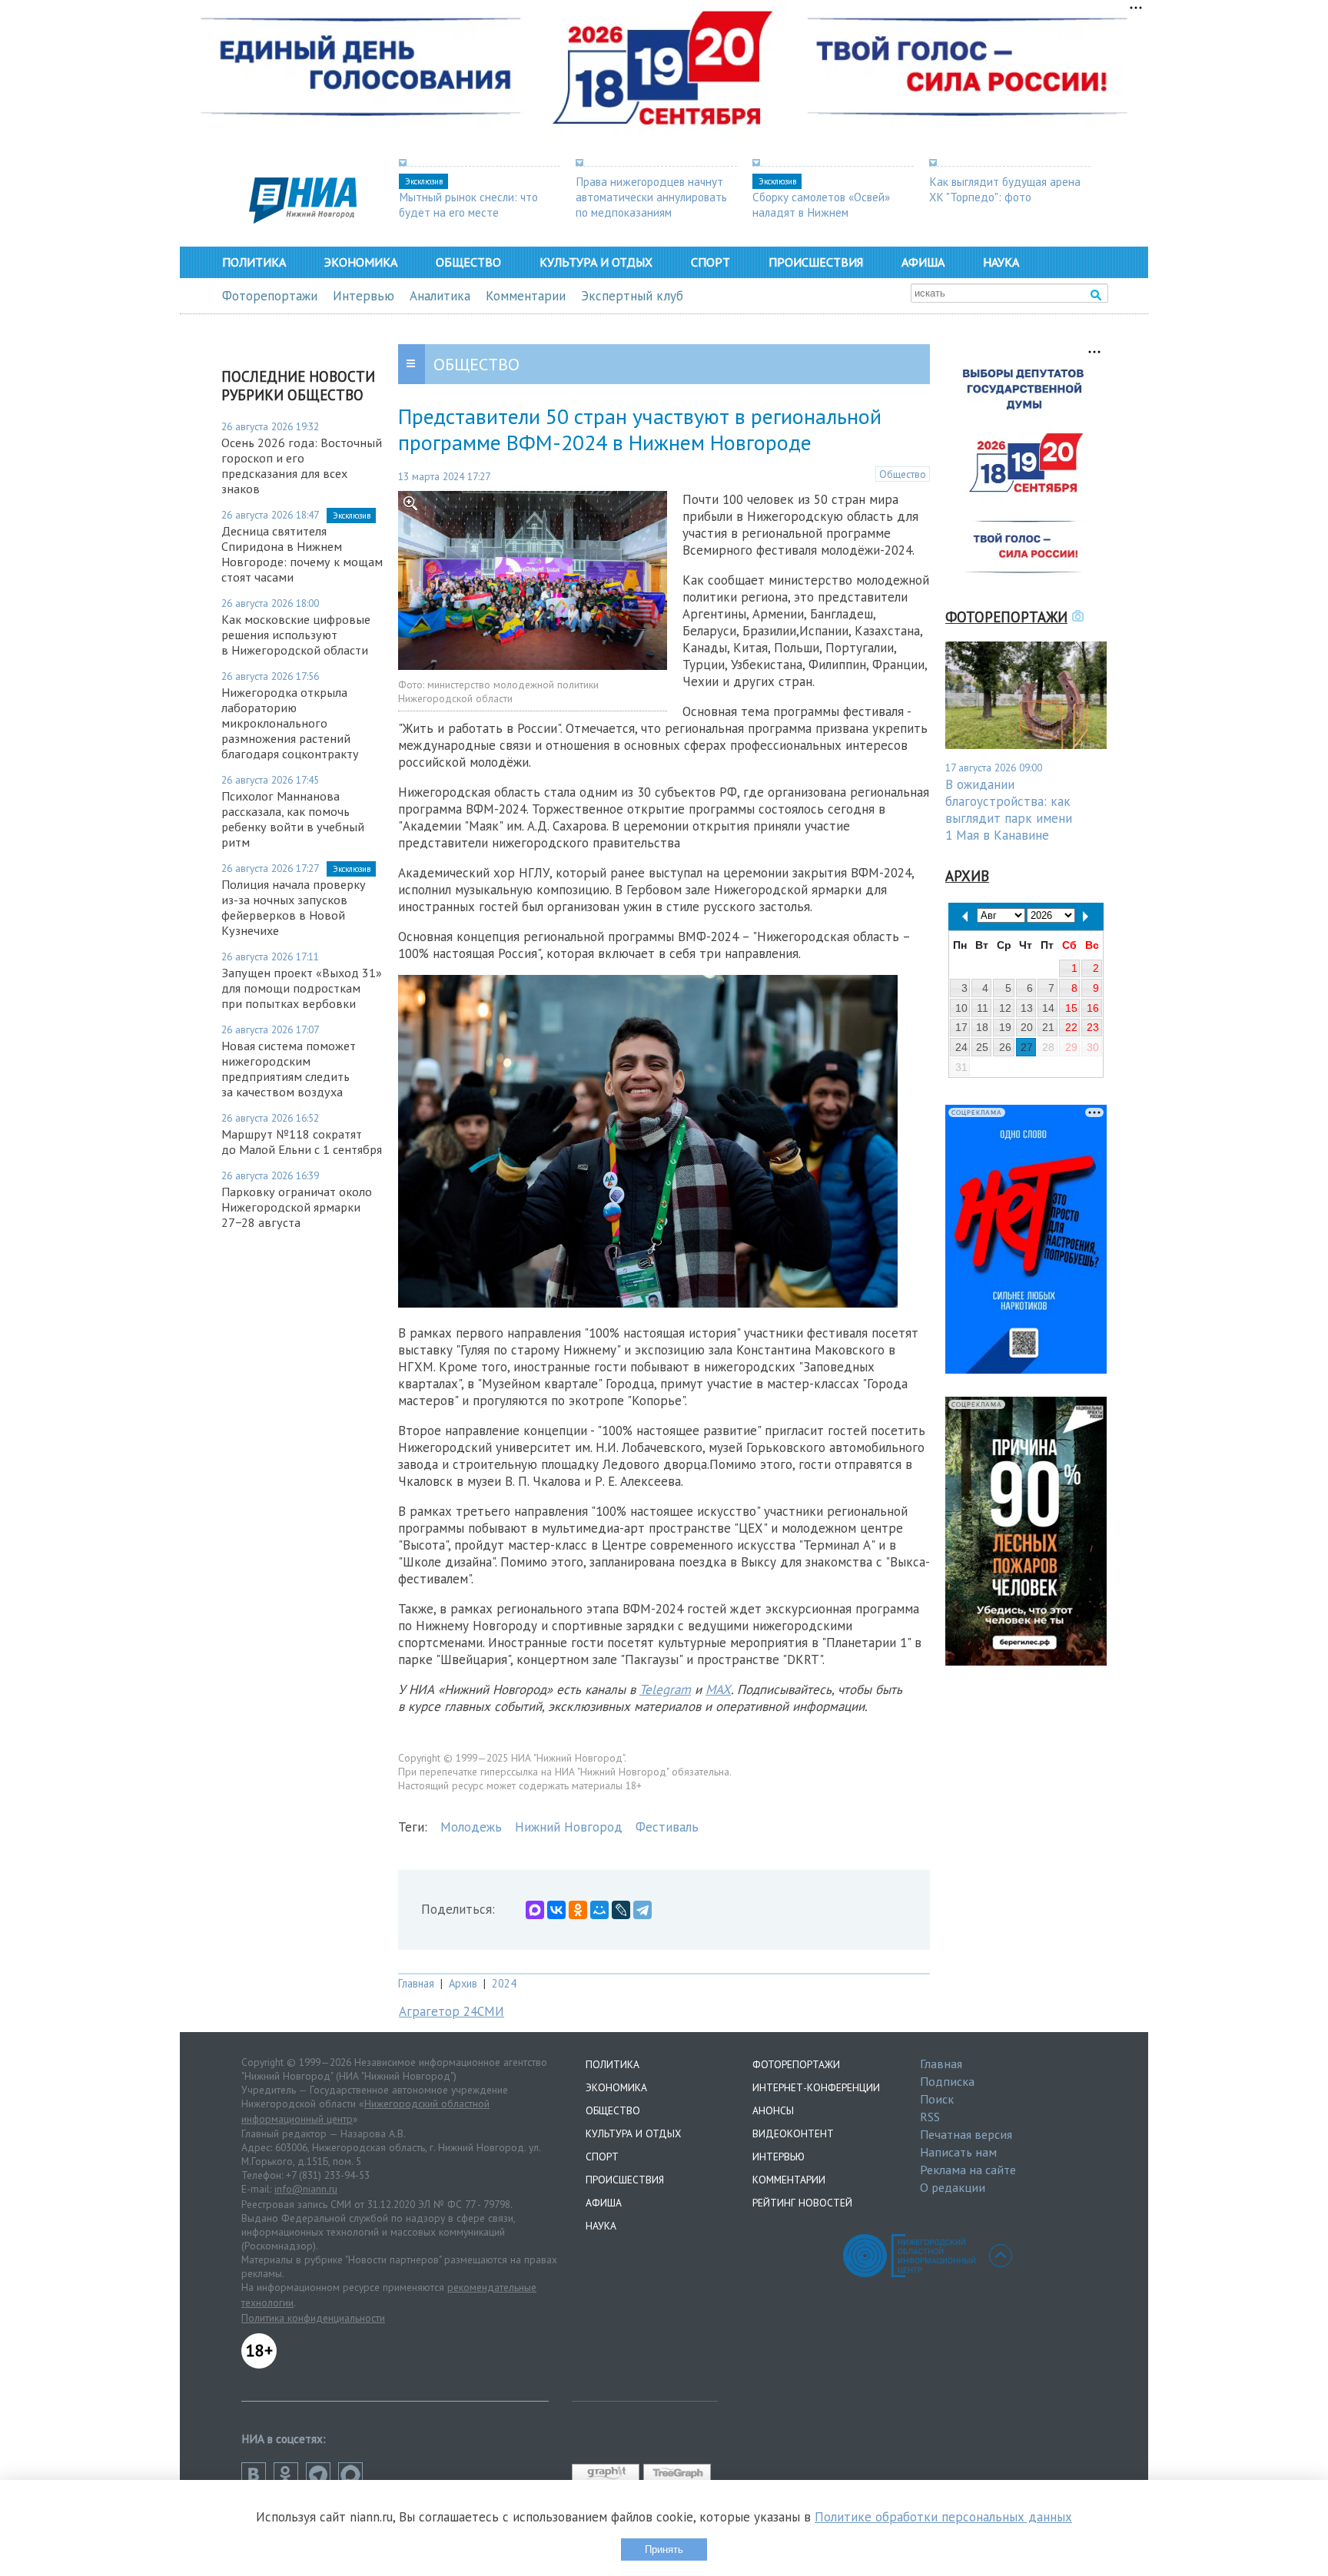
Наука (1001, 262)
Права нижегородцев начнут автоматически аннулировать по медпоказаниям (651, 197)
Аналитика (440, 296)
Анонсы (773, 2110)
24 (961, 1047)
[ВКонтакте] (556, 1910)
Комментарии (526, 296)
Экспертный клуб (632, 296)
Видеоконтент (793, 2133)
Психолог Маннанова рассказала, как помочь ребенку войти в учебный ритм (293, 819)
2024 (504, 1983)
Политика (254, 262)
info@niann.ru (306, 2189)
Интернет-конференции (816, 2087)
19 (1005, 1027)
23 (1093, 1027)
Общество (468, 262)
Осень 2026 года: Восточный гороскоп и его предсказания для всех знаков (302, 466)
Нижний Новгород (569, 1827)
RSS (930, 2117)
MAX (718, 1689)
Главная (416, 1983)
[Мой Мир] (599, 1910)
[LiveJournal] (621, 1910)
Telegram (665, 1689)
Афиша (923, 262)
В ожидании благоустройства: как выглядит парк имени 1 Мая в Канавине (1009, 810)
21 (1048, 1027)
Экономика (361, 262)
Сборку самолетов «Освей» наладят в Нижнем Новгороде (821, 212)
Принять (664, 2549)
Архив (463, 1983)
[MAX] (535, 1910)
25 (982, 1047)
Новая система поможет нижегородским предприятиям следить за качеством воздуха (289, 1069)
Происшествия (816, 262)
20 (1027, 1027)
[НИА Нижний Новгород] (303, 219)
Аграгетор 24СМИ (452, 2011)
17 (961, 1027)
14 (1048, 1008)
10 (961, 1008)
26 (1005, 1047)
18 (982, 1027)
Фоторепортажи (270, 296)
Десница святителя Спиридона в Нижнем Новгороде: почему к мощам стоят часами (302, 554)
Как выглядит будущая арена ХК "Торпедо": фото (1005, 189)
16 (1093, 1008)
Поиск (937, 2099)
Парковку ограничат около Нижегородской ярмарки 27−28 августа (297, 1207)
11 (983, 1008)
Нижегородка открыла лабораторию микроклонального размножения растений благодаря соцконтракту (290, 723)
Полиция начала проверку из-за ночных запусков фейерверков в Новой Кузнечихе (294, 907)
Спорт (710, 262)
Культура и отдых (596, 262)
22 (1071, 1027)
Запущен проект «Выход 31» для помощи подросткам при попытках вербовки (302, 988)
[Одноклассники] (578, 1910)
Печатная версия (966, 2134)
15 (1071, 1008)
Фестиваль (667, 1827)
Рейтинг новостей (802, 2203)
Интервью (364, 296)
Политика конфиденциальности (313, 2318)
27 (1027, 1047)
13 (1027, 1008)
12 (1005, 1008)
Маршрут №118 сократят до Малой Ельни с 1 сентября (302, 1142)
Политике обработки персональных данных (943, 2517)
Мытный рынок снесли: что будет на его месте (468, 204)
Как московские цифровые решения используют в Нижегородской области (296, 635)
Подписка (947, 2081)
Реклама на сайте (968, 2170)
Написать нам (958, 2152)
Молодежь (471, 1827)
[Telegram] (642, 1910)
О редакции (953, 2187)
